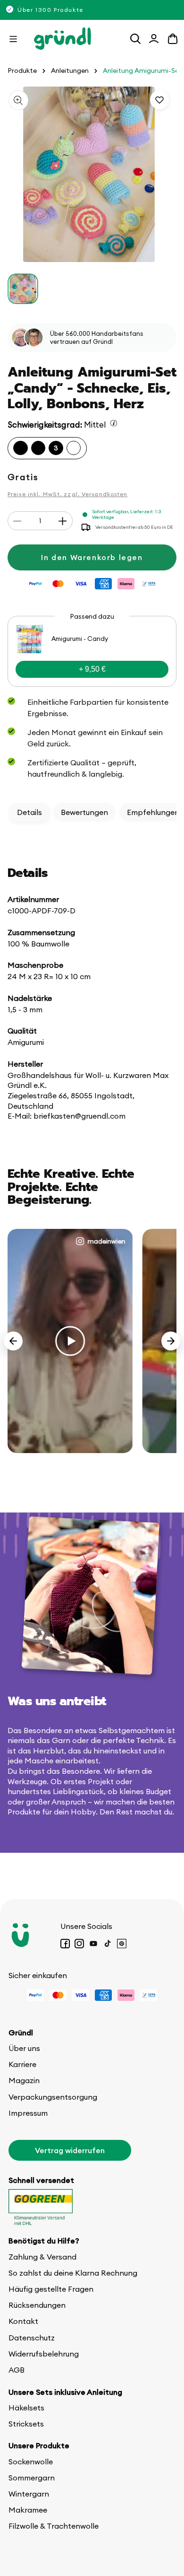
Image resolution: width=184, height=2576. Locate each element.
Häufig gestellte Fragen (51, 2289)
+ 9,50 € (92, 669)
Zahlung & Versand (42, 2257)
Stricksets (26, 2424)
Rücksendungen (37, 2305)
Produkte (22, 71)
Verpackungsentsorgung (53, 2097)
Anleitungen (70, 71)
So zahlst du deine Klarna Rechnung (73, 2273)
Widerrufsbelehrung (44, 2354)
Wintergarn (29, 2494)
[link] (92, 651)
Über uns (24, 2048)
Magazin (24, 2080)
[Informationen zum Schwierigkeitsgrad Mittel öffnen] (114, 423)
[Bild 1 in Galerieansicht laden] (23, 289)
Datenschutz (32, 2338)
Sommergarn (32, 2478)
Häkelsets (26, 2408)
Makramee (28, 2510)
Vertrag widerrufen (70, 2150)
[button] (13, 39)
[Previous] (13, 1341)
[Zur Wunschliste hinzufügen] (159, 100)
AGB (17, 2370)
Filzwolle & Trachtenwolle (54, 2526)
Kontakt (23, 2321)
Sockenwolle (31, 2462)
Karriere (22, 2064)
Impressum (28, 2113)
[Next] (171, 1341)
